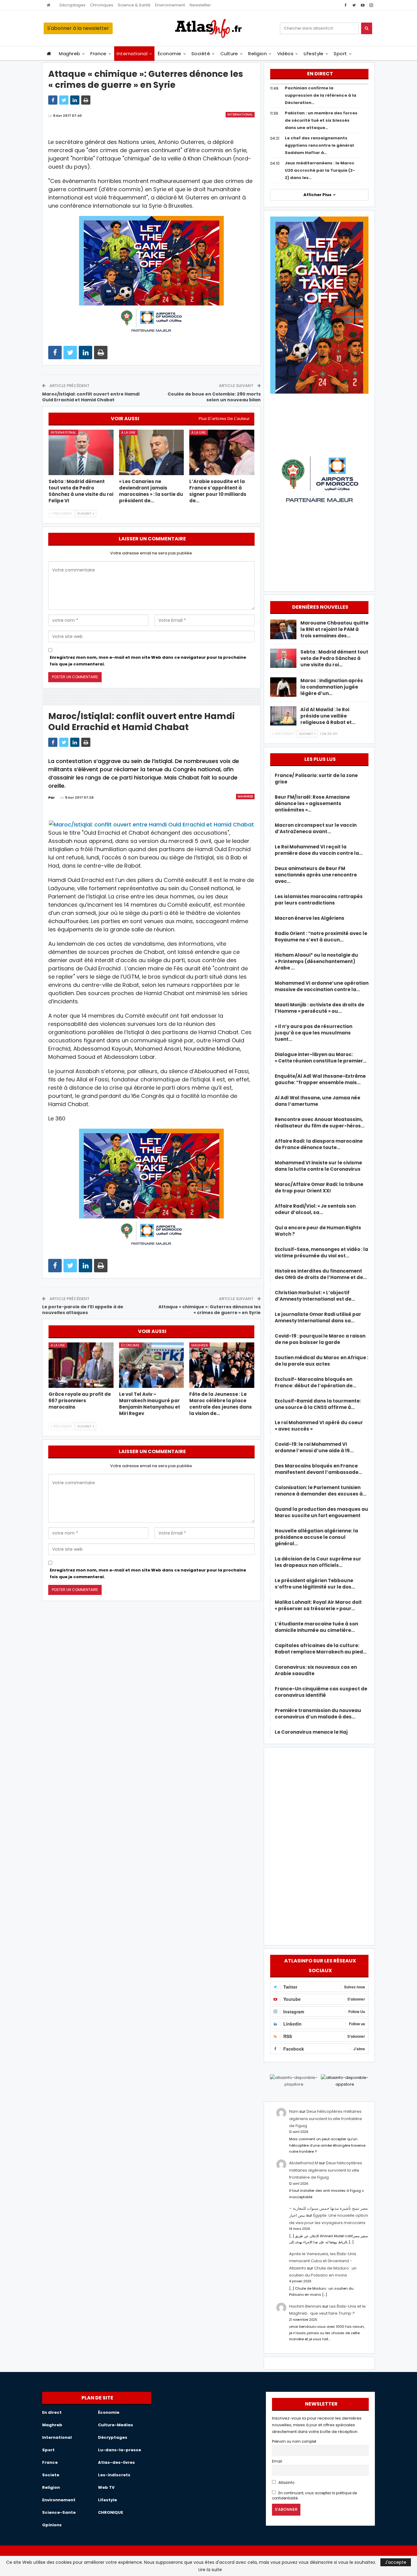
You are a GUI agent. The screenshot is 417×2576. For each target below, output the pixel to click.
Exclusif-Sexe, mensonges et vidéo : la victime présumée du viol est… (321, 1252)
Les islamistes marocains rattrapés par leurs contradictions (319, 900)
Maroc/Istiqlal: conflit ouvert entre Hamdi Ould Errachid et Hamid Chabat (91, 397)
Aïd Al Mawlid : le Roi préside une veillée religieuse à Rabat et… (328, 716)
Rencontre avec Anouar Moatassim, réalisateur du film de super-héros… (320, 1123)
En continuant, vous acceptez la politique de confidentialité (314, 2496)
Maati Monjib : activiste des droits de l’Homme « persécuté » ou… (319, 1008)
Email (277, 2461)
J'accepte (396, 2562)
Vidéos (285, 54)
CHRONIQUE (111, 2512)
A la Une (128, 432)
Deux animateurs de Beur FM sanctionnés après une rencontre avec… (316, 875)
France (98, 54)
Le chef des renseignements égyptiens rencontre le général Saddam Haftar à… (319, 145)
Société (201, 54)
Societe (51, 2475)
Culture (229, 54)
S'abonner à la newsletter (78, 28)
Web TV (106, 2487)
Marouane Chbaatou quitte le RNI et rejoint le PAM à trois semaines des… (334, 629)
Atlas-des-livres (116, 2462)
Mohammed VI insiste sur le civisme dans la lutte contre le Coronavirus (318, 1166)
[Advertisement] (319, 1845)
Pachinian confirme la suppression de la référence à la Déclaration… (321, 95)
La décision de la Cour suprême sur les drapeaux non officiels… (318, 1562)
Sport (340, 54)
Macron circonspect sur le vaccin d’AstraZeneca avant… (316, 828)
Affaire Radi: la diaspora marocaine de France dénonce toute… (319, 1144)
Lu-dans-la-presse (120, 2450)
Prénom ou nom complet (294, 2442)
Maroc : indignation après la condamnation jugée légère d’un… (332, 687)
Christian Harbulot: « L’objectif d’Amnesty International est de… (315, 1296)
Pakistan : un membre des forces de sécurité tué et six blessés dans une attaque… (321, 120)
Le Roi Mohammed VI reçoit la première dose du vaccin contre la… (319, 850)
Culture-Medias (116, 2425)
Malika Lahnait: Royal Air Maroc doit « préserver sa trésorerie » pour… (318, 1605)
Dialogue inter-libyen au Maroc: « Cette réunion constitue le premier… (321, 1058)
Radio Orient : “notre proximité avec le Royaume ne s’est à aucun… (321, 937)
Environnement (170, 5)
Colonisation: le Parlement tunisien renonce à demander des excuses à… (321, 1491)
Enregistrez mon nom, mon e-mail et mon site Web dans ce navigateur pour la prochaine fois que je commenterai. (148, 661)
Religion (257, 54)
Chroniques (102, 5)
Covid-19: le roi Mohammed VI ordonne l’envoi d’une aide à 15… (314, 1447)
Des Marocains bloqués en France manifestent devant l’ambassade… (318, 1469)
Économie (170, 54)
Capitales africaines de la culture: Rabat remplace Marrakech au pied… (321, 1649)
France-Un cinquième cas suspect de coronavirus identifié (321, 1692)
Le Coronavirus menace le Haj (311, 1732)
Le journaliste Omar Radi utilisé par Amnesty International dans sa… (318, 1317)
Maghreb (69, 54)
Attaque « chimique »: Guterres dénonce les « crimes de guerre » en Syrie (210, 1310)
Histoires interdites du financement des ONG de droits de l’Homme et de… (321, 1274)
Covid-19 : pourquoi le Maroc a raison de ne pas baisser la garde (320, 1339)
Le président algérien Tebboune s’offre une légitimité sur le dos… (315, 1584)
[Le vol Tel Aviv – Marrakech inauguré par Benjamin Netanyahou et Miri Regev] (152, 1365)
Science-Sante (59, 2512)
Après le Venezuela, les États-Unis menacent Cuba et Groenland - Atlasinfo (323, 2261)
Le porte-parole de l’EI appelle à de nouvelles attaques (83, 1310)
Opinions (52, 2525)
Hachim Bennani (305, 2306)
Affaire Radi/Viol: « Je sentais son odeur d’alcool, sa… (315, 1209)
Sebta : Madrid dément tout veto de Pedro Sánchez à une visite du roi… (334, 658)
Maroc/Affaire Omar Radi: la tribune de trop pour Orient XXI (319, 1188)
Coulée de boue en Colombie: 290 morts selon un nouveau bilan (214, 397)
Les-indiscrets (114, 2475)
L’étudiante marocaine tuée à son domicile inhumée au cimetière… (316, 1627)
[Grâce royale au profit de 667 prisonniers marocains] (81, 1365)
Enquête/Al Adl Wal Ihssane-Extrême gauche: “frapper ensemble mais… (320, 1079)
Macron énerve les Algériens (310, 918)
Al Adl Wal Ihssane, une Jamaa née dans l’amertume (317, 1101)
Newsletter (200, 5)
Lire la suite (210, 2570)
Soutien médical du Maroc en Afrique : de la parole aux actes (321, 1361)
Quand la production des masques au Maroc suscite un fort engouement (321, 1512)
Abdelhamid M (304, 2163)
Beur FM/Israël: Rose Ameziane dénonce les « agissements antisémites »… (312, 803)
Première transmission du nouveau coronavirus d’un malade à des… (318, 1714)
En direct (52, 2412)
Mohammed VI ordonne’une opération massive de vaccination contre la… (322, 986)
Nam (294, 2111)
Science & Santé (134, 5)
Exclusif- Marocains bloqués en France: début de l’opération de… (315, 1382)
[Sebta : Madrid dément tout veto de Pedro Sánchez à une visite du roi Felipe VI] (81, 452)
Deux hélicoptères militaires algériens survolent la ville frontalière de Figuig (326, 2119)
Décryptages (73, 5)
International (132, 54)
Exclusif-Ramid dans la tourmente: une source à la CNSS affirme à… (318, 1404)
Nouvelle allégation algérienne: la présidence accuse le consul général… (316, 1537)
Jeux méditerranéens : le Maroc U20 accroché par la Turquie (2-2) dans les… (320, 170)
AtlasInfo (286, 2483)
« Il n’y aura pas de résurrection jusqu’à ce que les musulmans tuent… (314, 1033)
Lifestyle (314, 54)
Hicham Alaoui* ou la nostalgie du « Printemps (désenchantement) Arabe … (316, 961)
